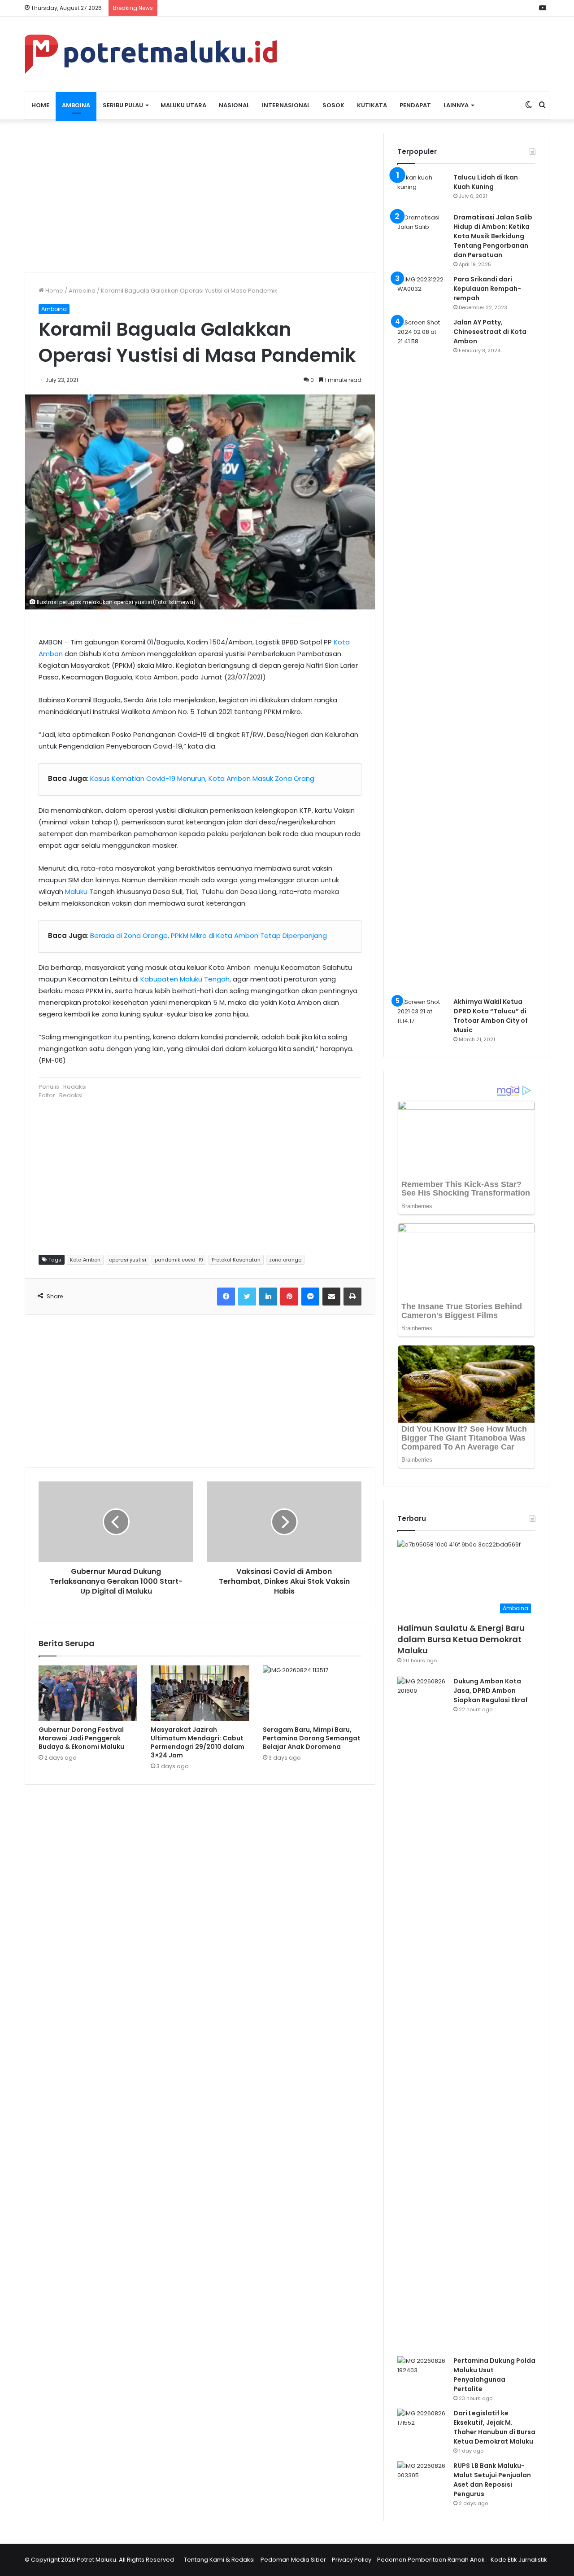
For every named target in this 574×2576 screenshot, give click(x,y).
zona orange (285, 1260)
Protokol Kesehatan (236, 1260)
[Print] (352, 1297)
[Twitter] (247, 1297)
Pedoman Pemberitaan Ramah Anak (431, 2560)
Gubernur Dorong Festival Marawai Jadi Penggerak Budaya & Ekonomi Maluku (81, 1738)
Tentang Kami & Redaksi (219, 2560)
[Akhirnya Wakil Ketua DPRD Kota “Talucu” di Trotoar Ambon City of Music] (422, 1014)
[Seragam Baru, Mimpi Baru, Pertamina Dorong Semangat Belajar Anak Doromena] (312, 1693)
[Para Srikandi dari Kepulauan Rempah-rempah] (422, 291)
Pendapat (415, 105)
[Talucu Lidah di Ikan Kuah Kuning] (422, 190)
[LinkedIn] (268, 1297)
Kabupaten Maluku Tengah (185, 979)
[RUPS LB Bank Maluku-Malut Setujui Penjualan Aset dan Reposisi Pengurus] (422, 2478)
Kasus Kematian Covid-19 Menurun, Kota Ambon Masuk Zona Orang (202, 778)
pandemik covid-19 (179, 1260)
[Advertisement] (200, 196)
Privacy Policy (352, 2560)
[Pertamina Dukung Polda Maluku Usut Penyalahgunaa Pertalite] (422, 2373)
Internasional (286, 105)
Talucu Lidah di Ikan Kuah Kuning (486, 182)
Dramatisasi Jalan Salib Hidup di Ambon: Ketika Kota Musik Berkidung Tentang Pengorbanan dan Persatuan (493, 236)
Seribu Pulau (123, 105)
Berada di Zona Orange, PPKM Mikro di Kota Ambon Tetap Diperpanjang (209, 935)
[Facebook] (226, 1297)
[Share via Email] (331, 1297)
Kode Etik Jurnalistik (519, 2560)
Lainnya (456, 105)
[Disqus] (200, 1920)
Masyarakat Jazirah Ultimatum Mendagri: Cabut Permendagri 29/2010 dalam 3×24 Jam (198, 1742)
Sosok (333, 105)
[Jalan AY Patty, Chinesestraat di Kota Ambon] (422, 654)
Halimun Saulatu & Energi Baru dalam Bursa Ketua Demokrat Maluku (461, 1639)
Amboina (76, 105)
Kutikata (372, 105)
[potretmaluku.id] (151, 54)
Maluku (76, 892)
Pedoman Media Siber (293, 2560)
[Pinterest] (289, 1297)
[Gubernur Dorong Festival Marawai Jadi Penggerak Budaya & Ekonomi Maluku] (88, 1693)
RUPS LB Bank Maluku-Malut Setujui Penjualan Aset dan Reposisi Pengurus (492, 2480)
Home (40, 105)
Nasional (234, 105)
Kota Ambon (85, 1260)
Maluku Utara (183, 105)
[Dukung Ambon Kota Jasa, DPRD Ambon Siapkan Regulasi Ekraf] (422, 2013)
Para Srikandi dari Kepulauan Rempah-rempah (487, 289)
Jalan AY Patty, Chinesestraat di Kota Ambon (490, 332)
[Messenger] (310, 1297)
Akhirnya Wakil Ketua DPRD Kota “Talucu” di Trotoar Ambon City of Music (491, 1016)
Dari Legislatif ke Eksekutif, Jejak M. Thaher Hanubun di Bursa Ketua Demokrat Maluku (494, 2427)
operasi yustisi (128, 1260)
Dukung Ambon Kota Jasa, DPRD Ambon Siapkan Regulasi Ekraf (491, 1691)
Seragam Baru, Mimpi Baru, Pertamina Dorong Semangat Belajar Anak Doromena (312, 1738)
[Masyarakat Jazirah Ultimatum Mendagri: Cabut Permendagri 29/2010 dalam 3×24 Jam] (200, 1693)
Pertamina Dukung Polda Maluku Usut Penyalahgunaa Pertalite (494, 2375)
